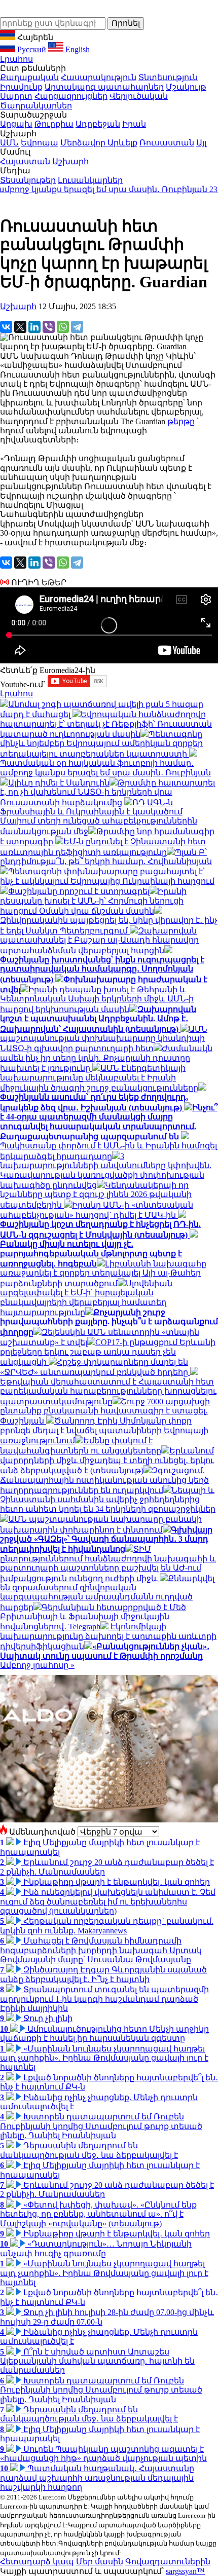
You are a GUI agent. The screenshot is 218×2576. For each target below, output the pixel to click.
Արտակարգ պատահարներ (104, 87)
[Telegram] (77, 327)
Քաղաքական (29, 77)
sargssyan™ (185, 2571)
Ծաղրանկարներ (36, 106)
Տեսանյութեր (28, 180)
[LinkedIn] (34, 327)
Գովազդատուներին (168, 2562)
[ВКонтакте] (6, 327)
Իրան (134, 124)
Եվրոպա (40, 143)
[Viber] (49, 327)
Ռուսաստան (167, 143)
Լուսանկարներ (90, 180)
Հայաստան (25, 161)
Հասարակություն (99, 77)
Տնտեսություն (168, 77)
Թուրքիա (54, 124)
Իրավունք (21, 87)
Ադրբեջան (98, 124)
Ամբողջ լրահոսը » (37, 1665)
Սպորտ (16, 96)
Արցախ (16, 124)
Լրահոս (16, 59)
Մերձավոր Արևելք (99, 143)
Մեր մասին (100, 2562)
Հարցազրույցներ (71, 96)
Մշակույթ (186, 87)
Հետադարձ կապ (37, 2562)
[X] (20, 327)
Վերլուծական (139, 96)
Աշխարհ (70, 161)
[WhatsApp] (63, 327)
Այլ (201, 143)
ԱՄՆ (9, 143)
